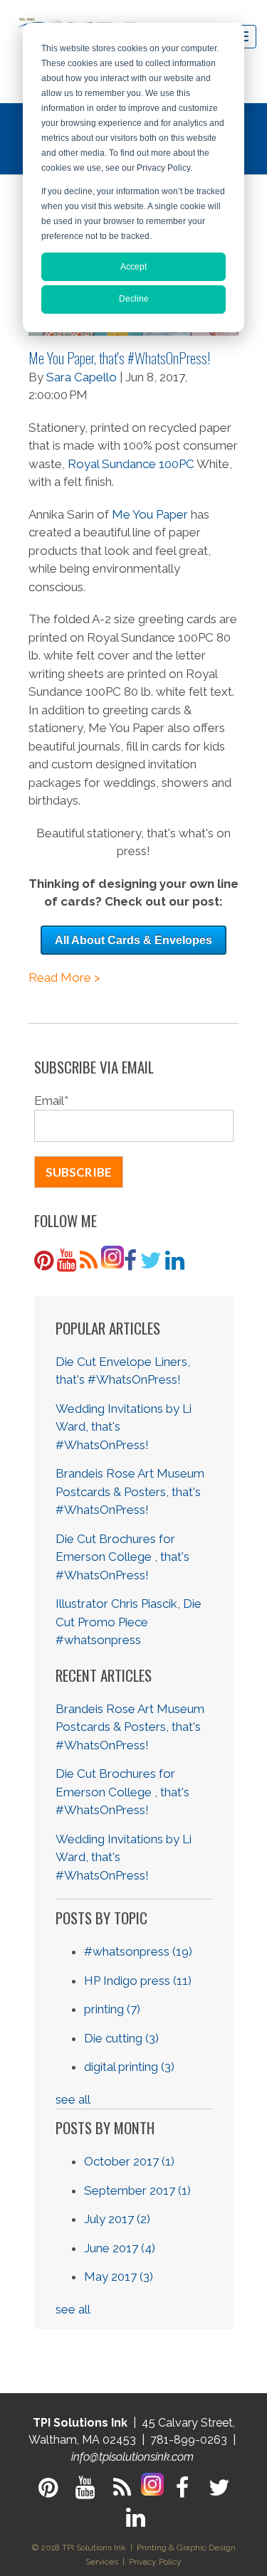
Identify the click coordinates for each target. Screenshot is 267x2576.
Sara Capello (82, 377)
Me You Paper (150, 514)
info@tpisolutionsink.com (132, 2457)
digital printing (129, 2067)
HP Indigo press (138, 1981)
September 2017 (137, 2190)
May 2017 (119, 2276)
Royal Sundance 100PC (131, 464)
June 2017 (120, 2248)
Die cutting (121, 2038)
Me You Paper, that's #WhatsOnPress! (119, 357)
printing (112, 2009)
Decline (134, 299)
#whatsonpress (138, 1951)
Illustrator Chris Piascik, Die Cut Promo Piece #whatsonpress (129, 1622)
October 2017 (129, 2161)
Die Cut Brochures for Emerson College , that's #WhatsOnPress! (122, 1557)
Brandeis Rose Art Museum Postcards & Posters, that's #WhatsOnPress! (130, 1491)
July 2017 (117, 2219)
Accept (133, 267)
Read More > (64, 977)
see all (73, 2099)
